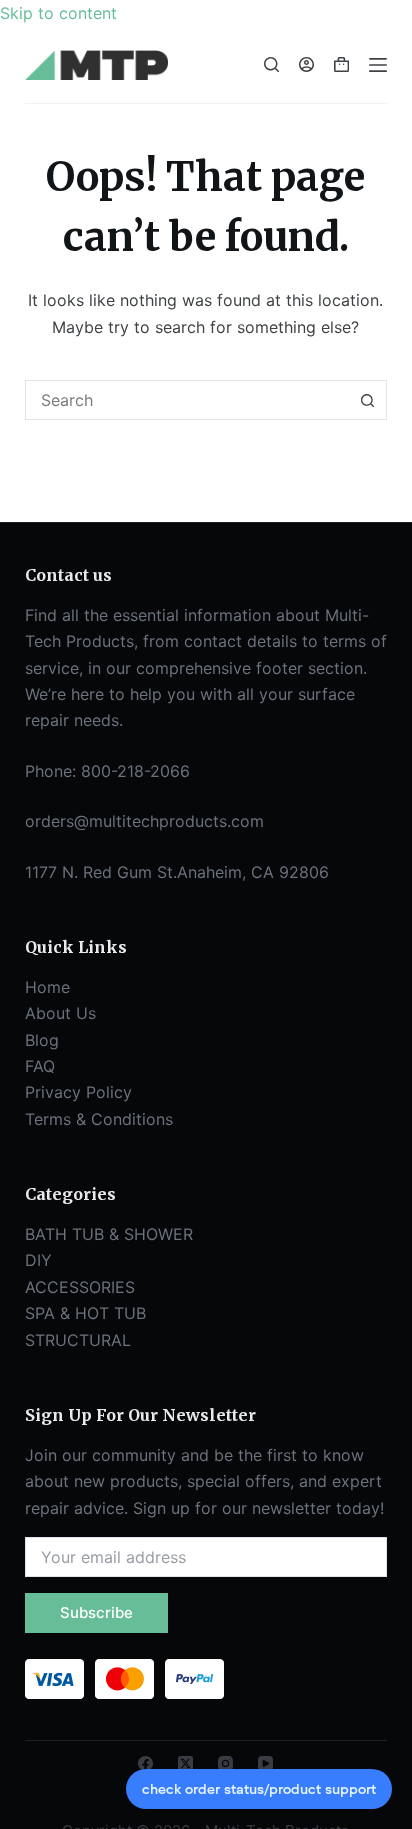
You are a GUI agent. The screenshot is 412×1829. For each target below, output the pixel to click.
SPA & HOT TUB (85, 1313)
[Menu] (378, 65)
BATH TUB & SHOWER (109, 1234)
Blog (42, 1040)
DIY (38, 1260)
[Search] (271, 64)
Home (47, 987)
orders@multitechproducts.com (144, 821)
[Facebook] (145, 1763)
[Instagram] (225, 1763)
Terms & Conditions (99, 1119)
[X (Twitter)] (185, 1763)
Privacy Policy (78, 1092)
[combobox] (187, 400)
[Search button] (367, 400)
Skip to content (58, 13)
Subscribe (96, 1612)
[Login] (306, 64)
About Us (60, 1013)
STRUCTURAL (78, 1340)
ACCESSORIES (80, 1287)
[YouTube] (265, 1763)
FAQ (40, 1066)
